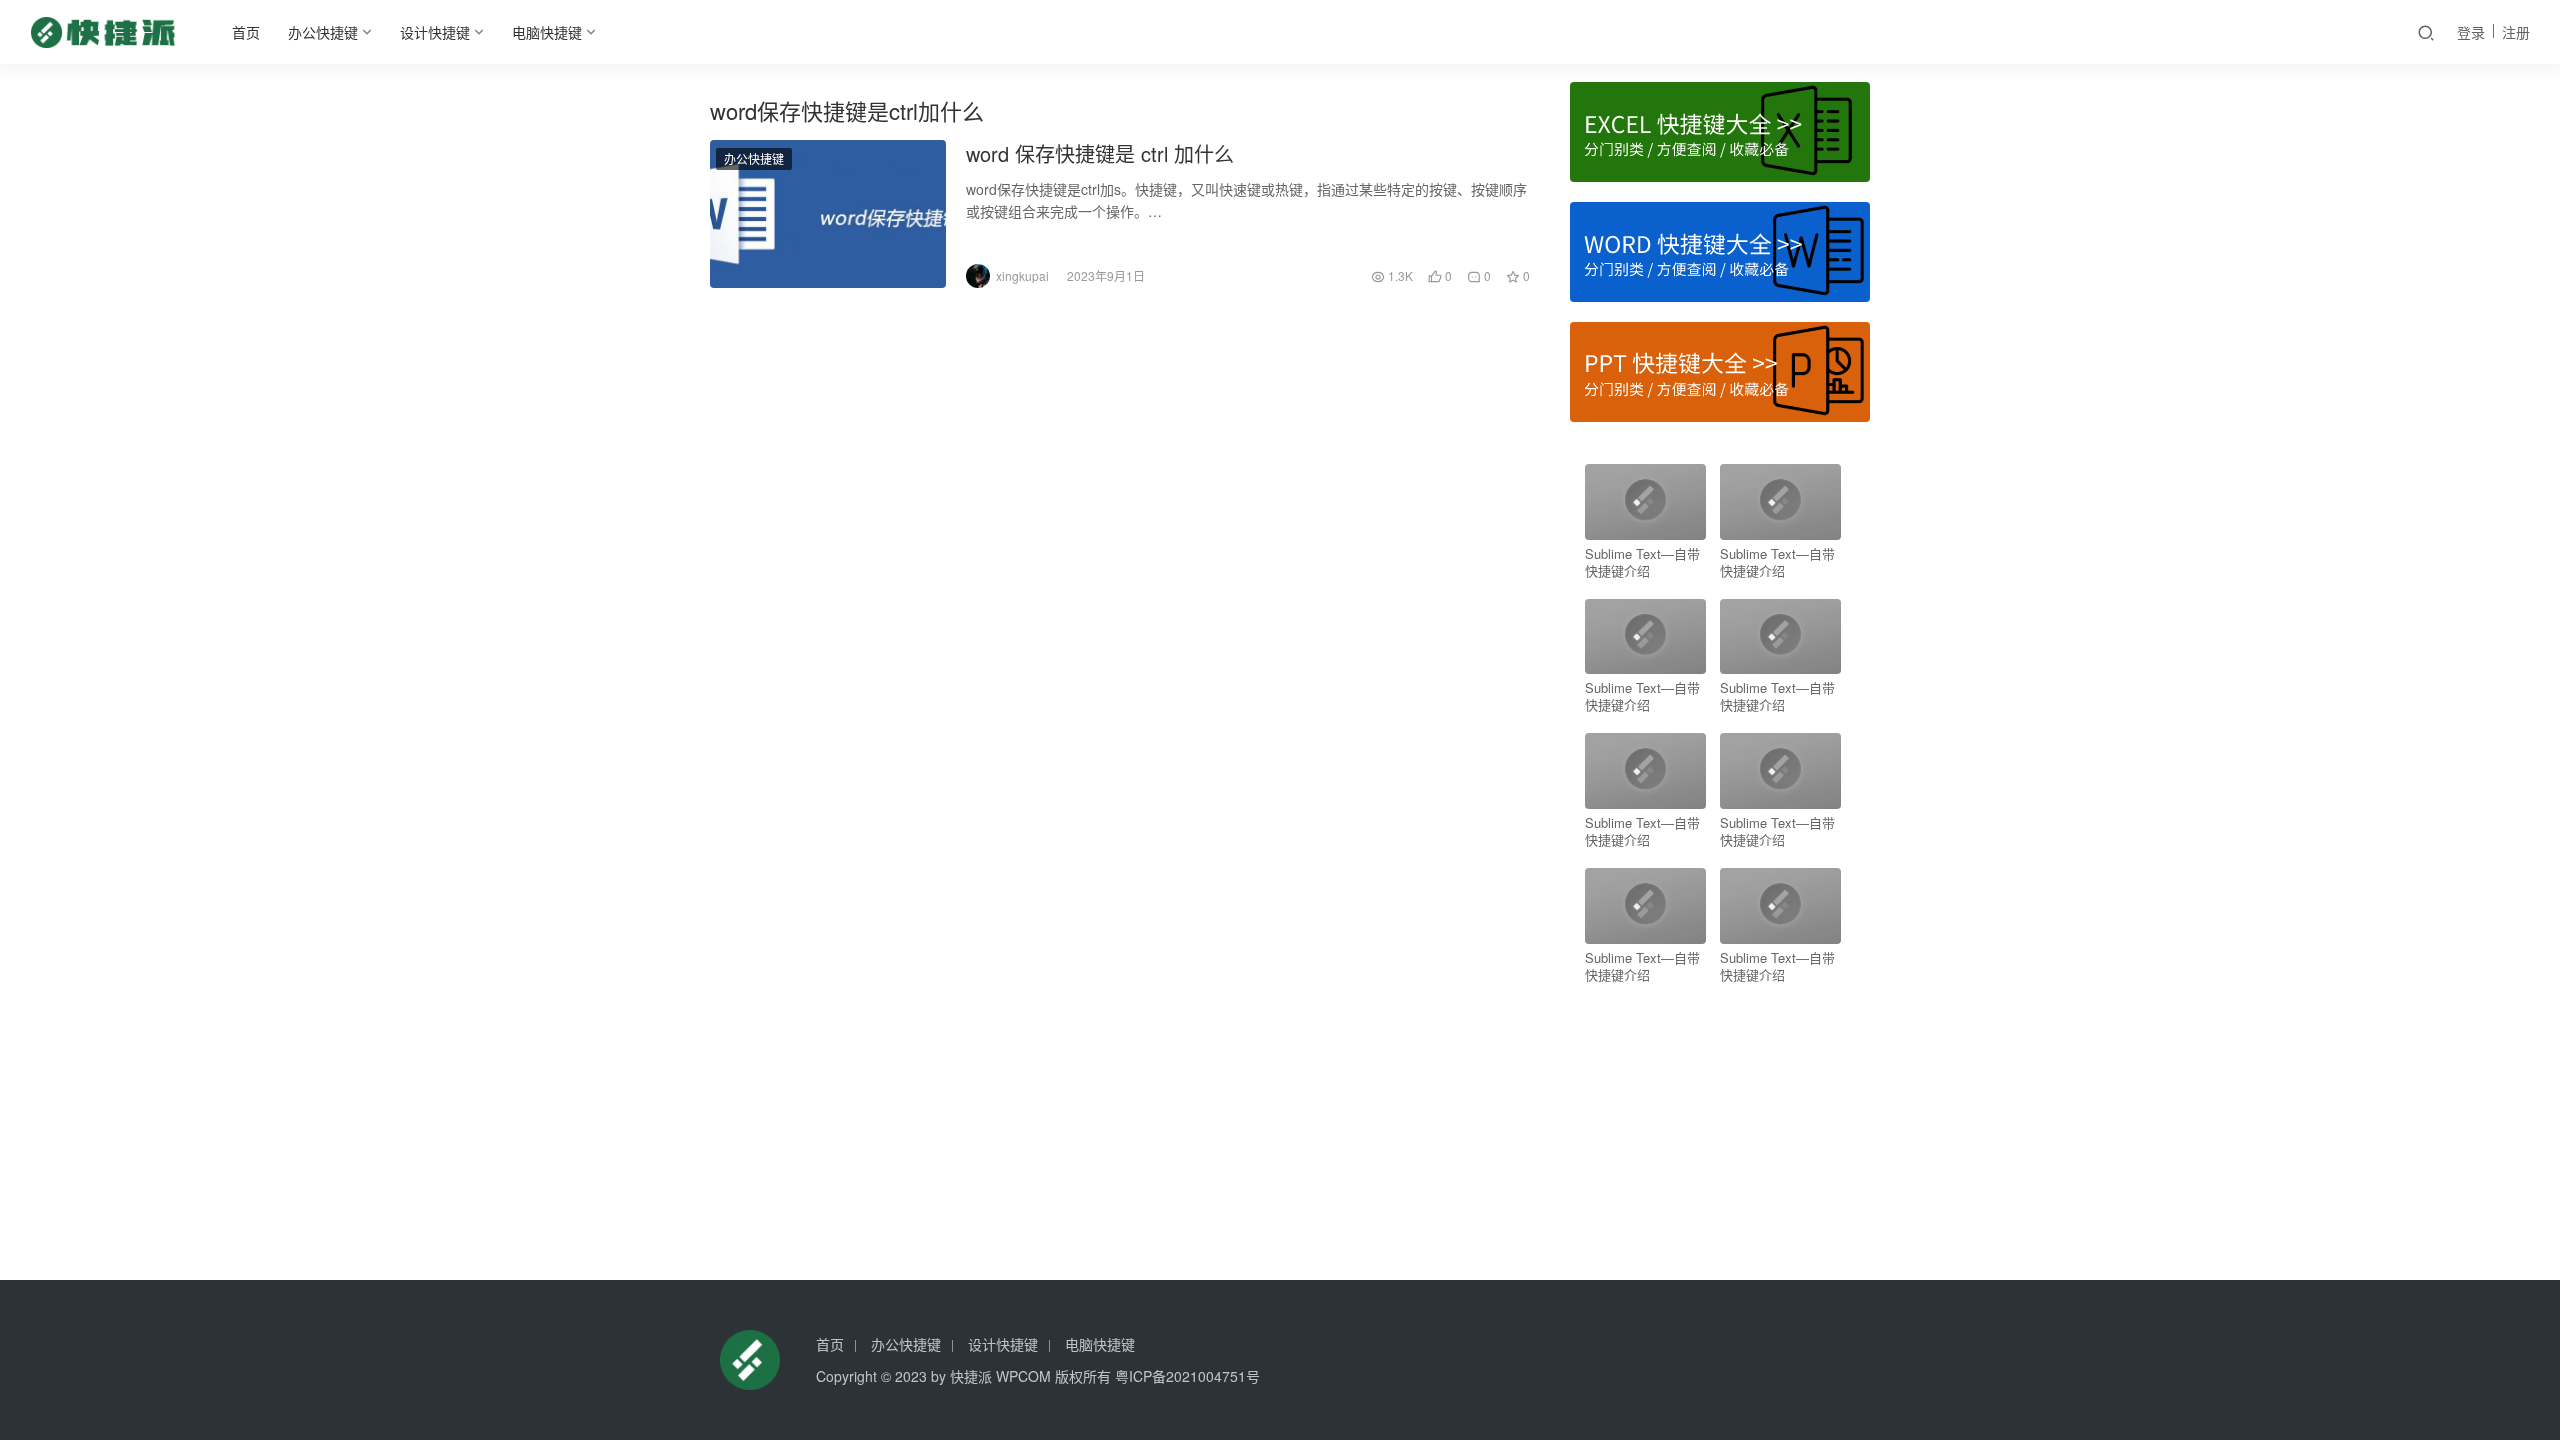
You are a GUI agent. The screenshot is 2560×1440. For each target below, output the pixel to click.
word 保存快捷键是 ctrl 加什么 (1100, 154)
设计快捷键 (435, 32)
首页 (246, 32)
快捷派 (971, 1376)
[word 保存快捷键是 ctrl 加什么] (828, 214)
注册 (2516, 32)
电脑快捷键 (547, 32)
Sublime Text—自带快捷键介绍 (1642, 562)
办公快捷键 (323, 32)
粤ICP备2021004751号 (1187, 1376)
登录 (2471, 32)
